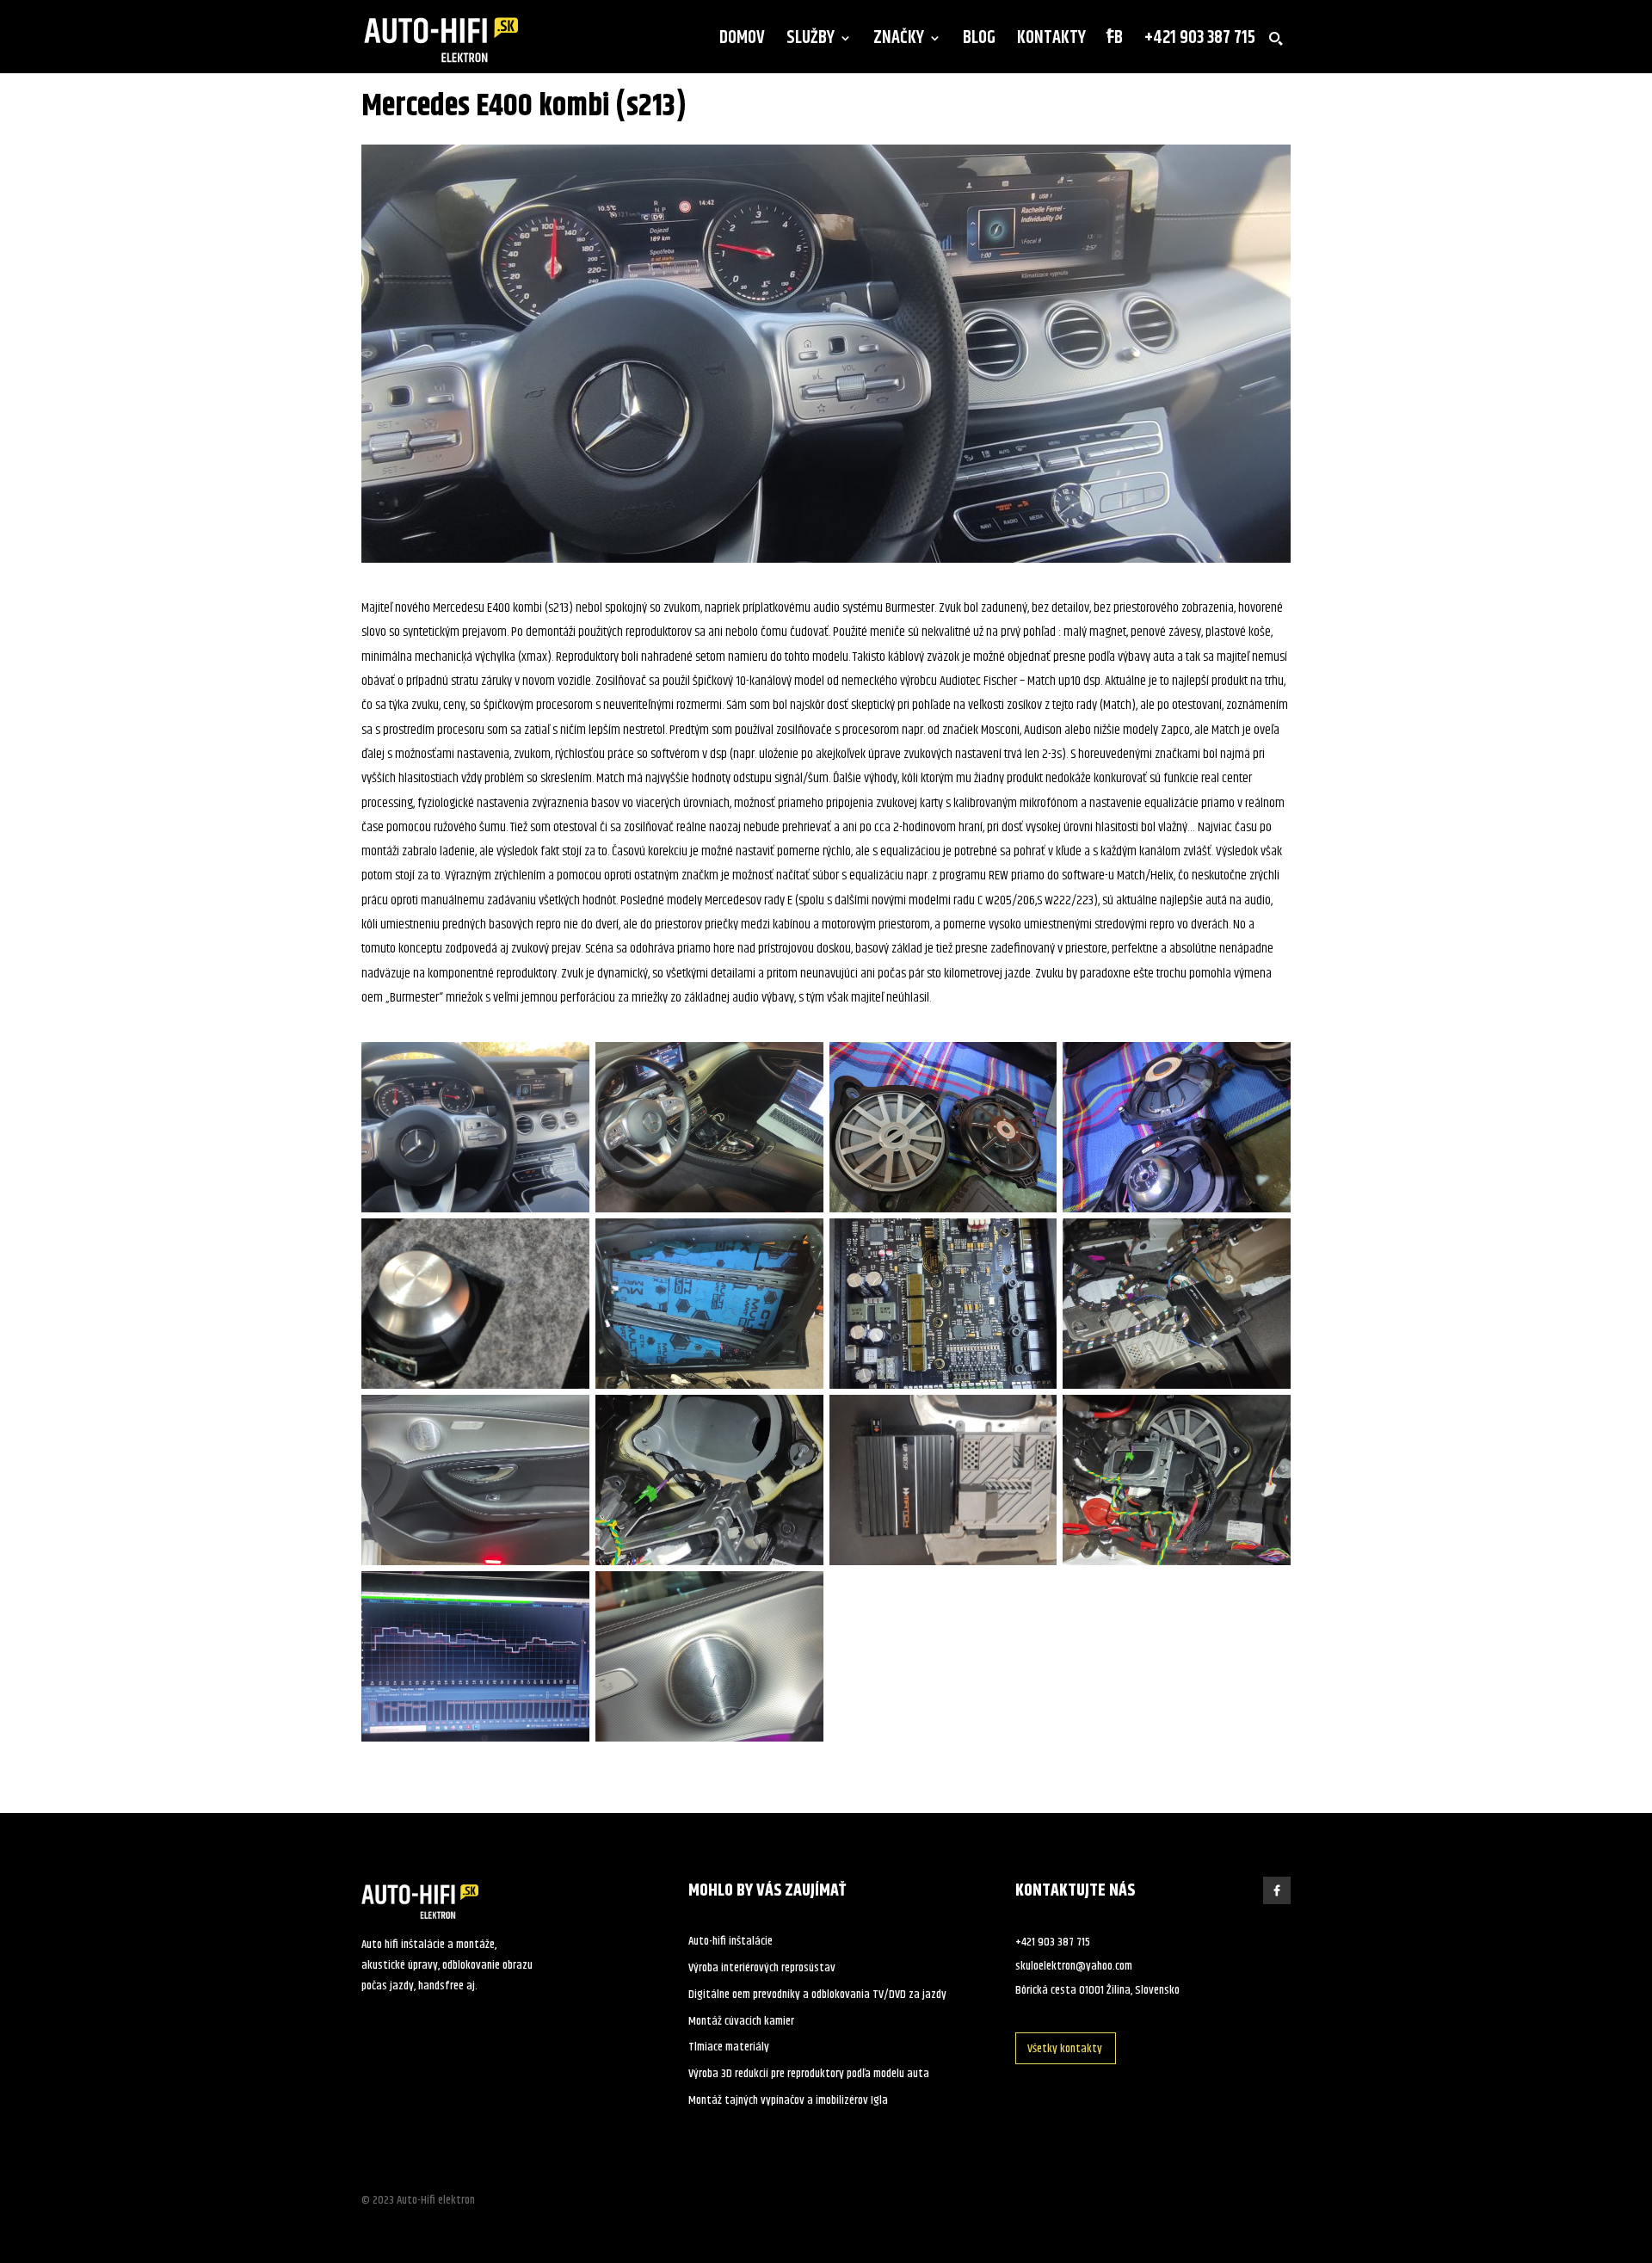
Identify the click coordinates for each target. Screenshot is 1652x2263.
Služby (811, 42)
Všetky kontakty (1065, 2049)
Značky (899, 42)
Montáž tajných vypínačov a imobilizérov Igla (788, 2100)
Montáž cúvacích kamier (741, 2021)
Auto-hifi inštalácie (730, 1941)
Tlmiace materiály (729, 2047)
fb (1115, 42)
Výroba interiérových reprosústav (762, 1968)
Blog (979, 42)
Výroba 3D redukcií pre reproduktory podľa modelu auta (809, 2074)
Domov (742, 42)
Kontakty (1051, 42)
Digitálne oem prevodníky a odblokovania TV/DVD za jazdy (817, 1995)
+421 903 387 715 (1200, 42)
